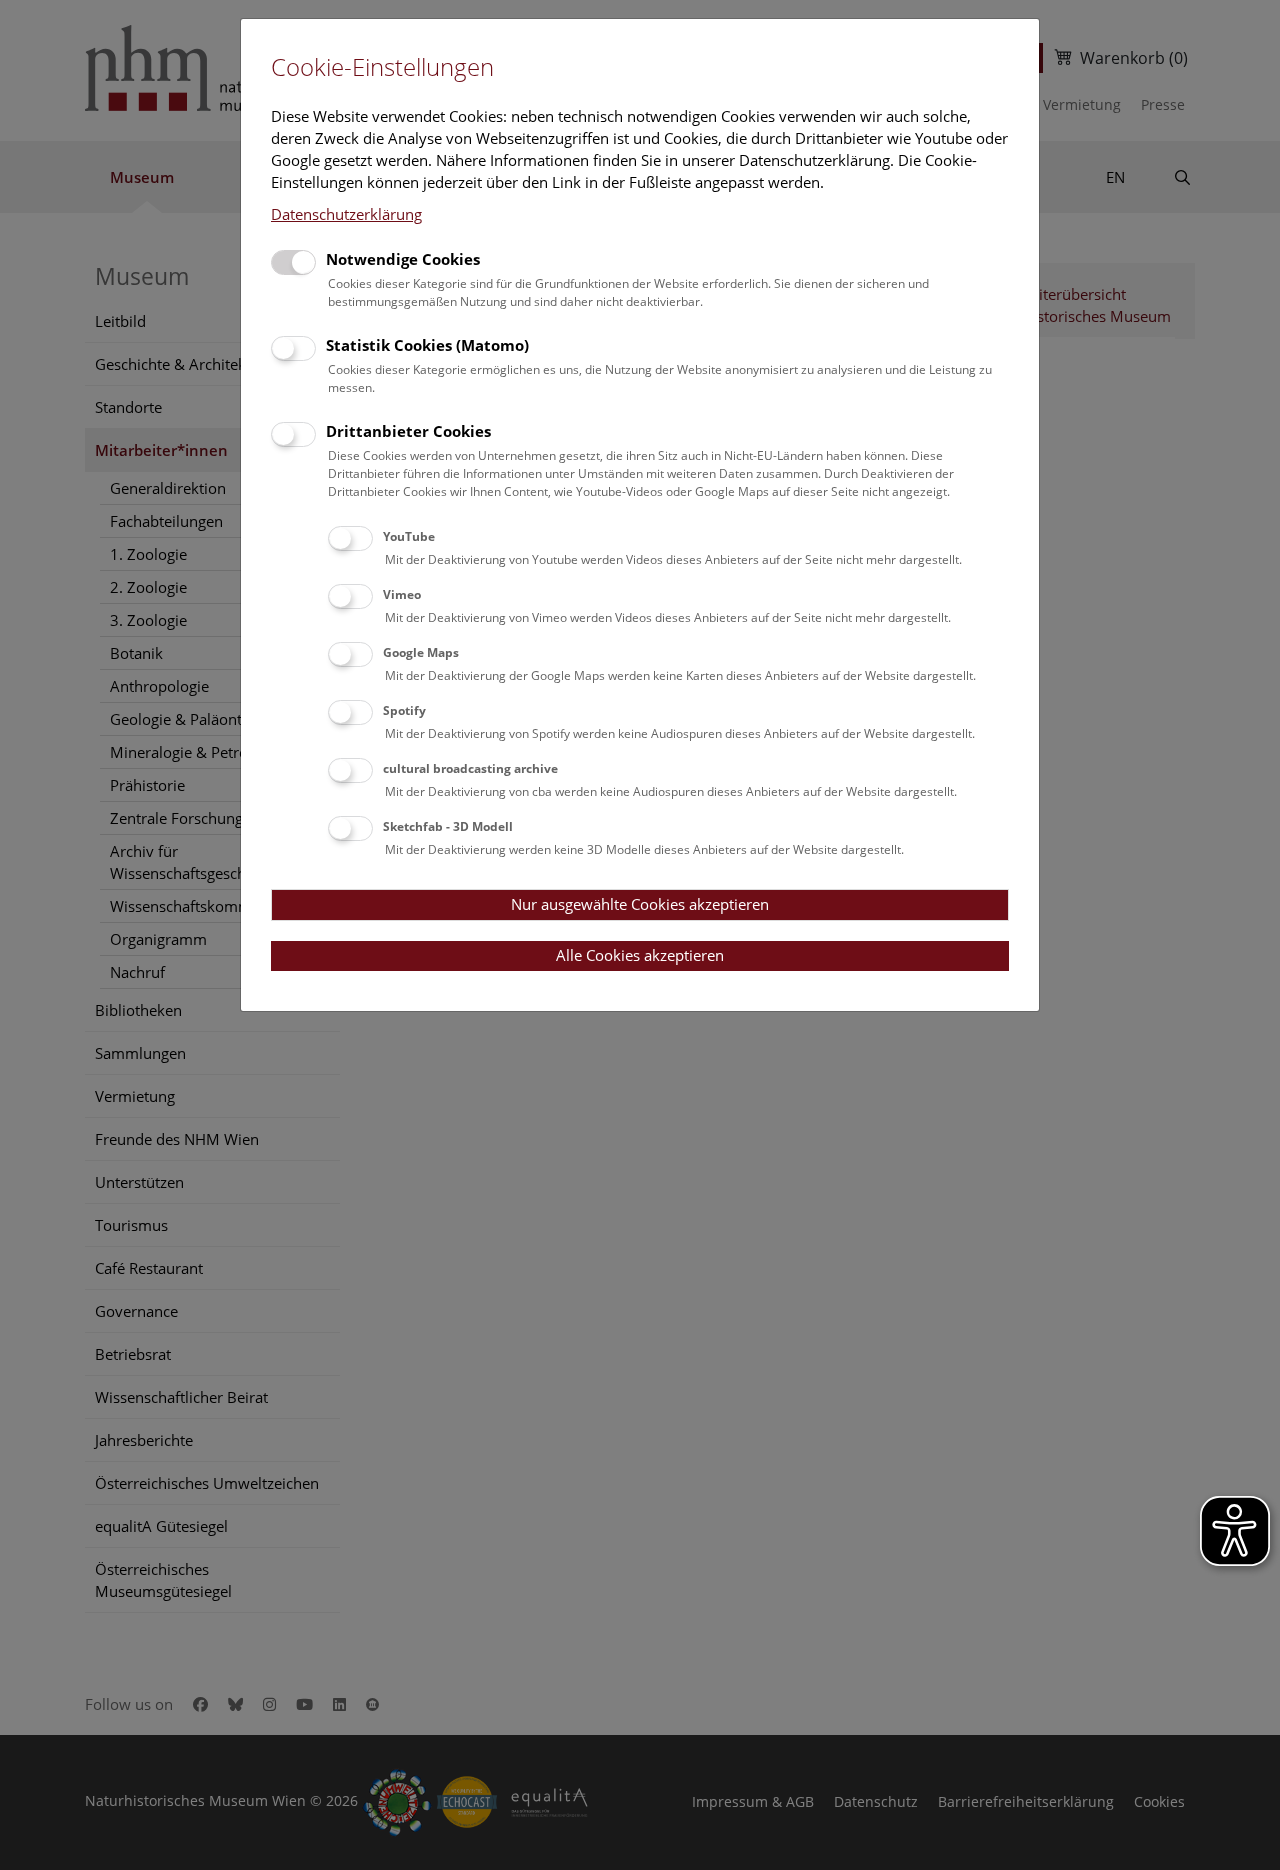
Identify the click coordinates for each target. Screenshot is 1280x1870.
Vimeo (402, 594)
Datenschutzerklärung (346, 214)
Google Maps (421, 652)
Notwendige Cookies (403, 259)
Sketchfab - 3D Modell (448, 826)
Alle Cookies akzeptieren (640, 955)
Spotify (404, 710)
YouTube (409, 536)
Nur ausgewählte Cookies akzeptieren (640, 904)
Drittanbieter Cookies (408, 431)
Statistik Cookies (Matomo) (427, 345)
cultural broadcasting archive (470, 768)
